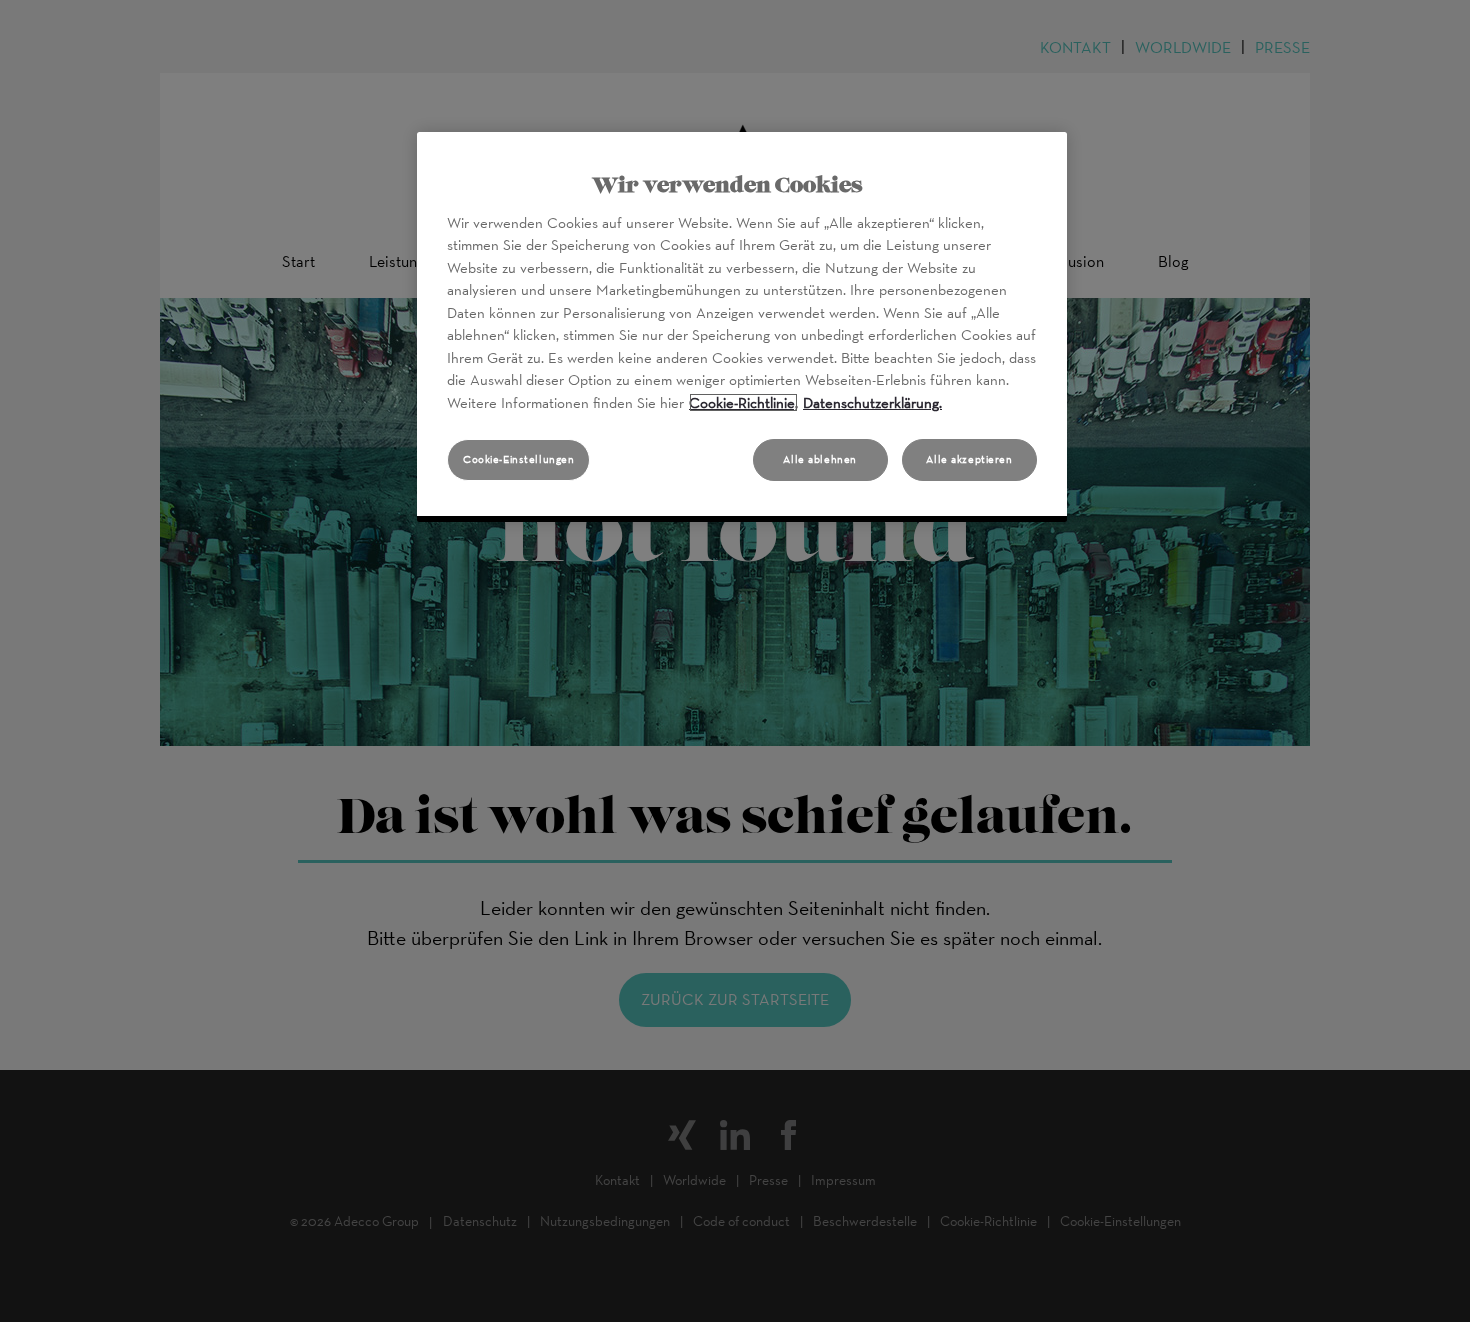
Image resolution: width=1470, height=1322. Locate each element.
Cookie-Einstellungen (518, 459)
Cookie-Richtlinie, (743, 402)
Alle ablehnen (819, 459)
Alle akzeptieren (969, 459)
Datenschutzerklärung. (872, 402)
